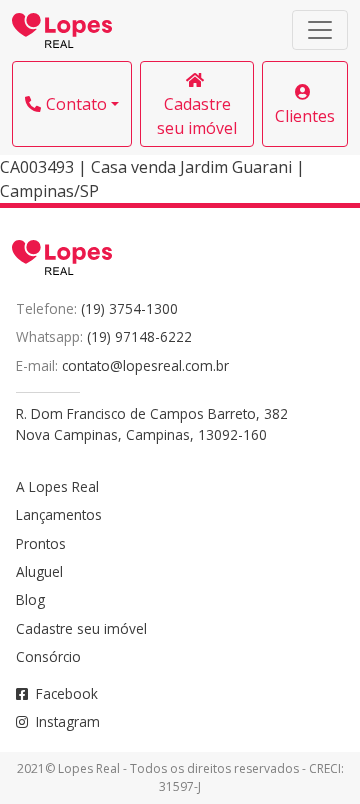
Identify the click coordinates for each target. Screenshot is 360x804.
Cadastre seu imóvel (197, 116)
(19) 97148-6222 (139, 336)
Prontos (41, 543)
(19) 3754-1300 (129, 308)
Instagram (68, 721)
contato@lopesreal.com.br (145, 365)
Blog (30, 599)
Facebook (67, 693)
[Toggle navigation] (320, 30)
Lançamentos (59, 514)
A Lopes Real (57, 486)
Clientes (305, 116)
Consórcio (48, 656)
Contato (76, 104)
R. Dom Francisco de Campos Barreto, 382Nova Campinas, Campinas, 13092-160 (152, 423)
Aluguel (39, 571)
